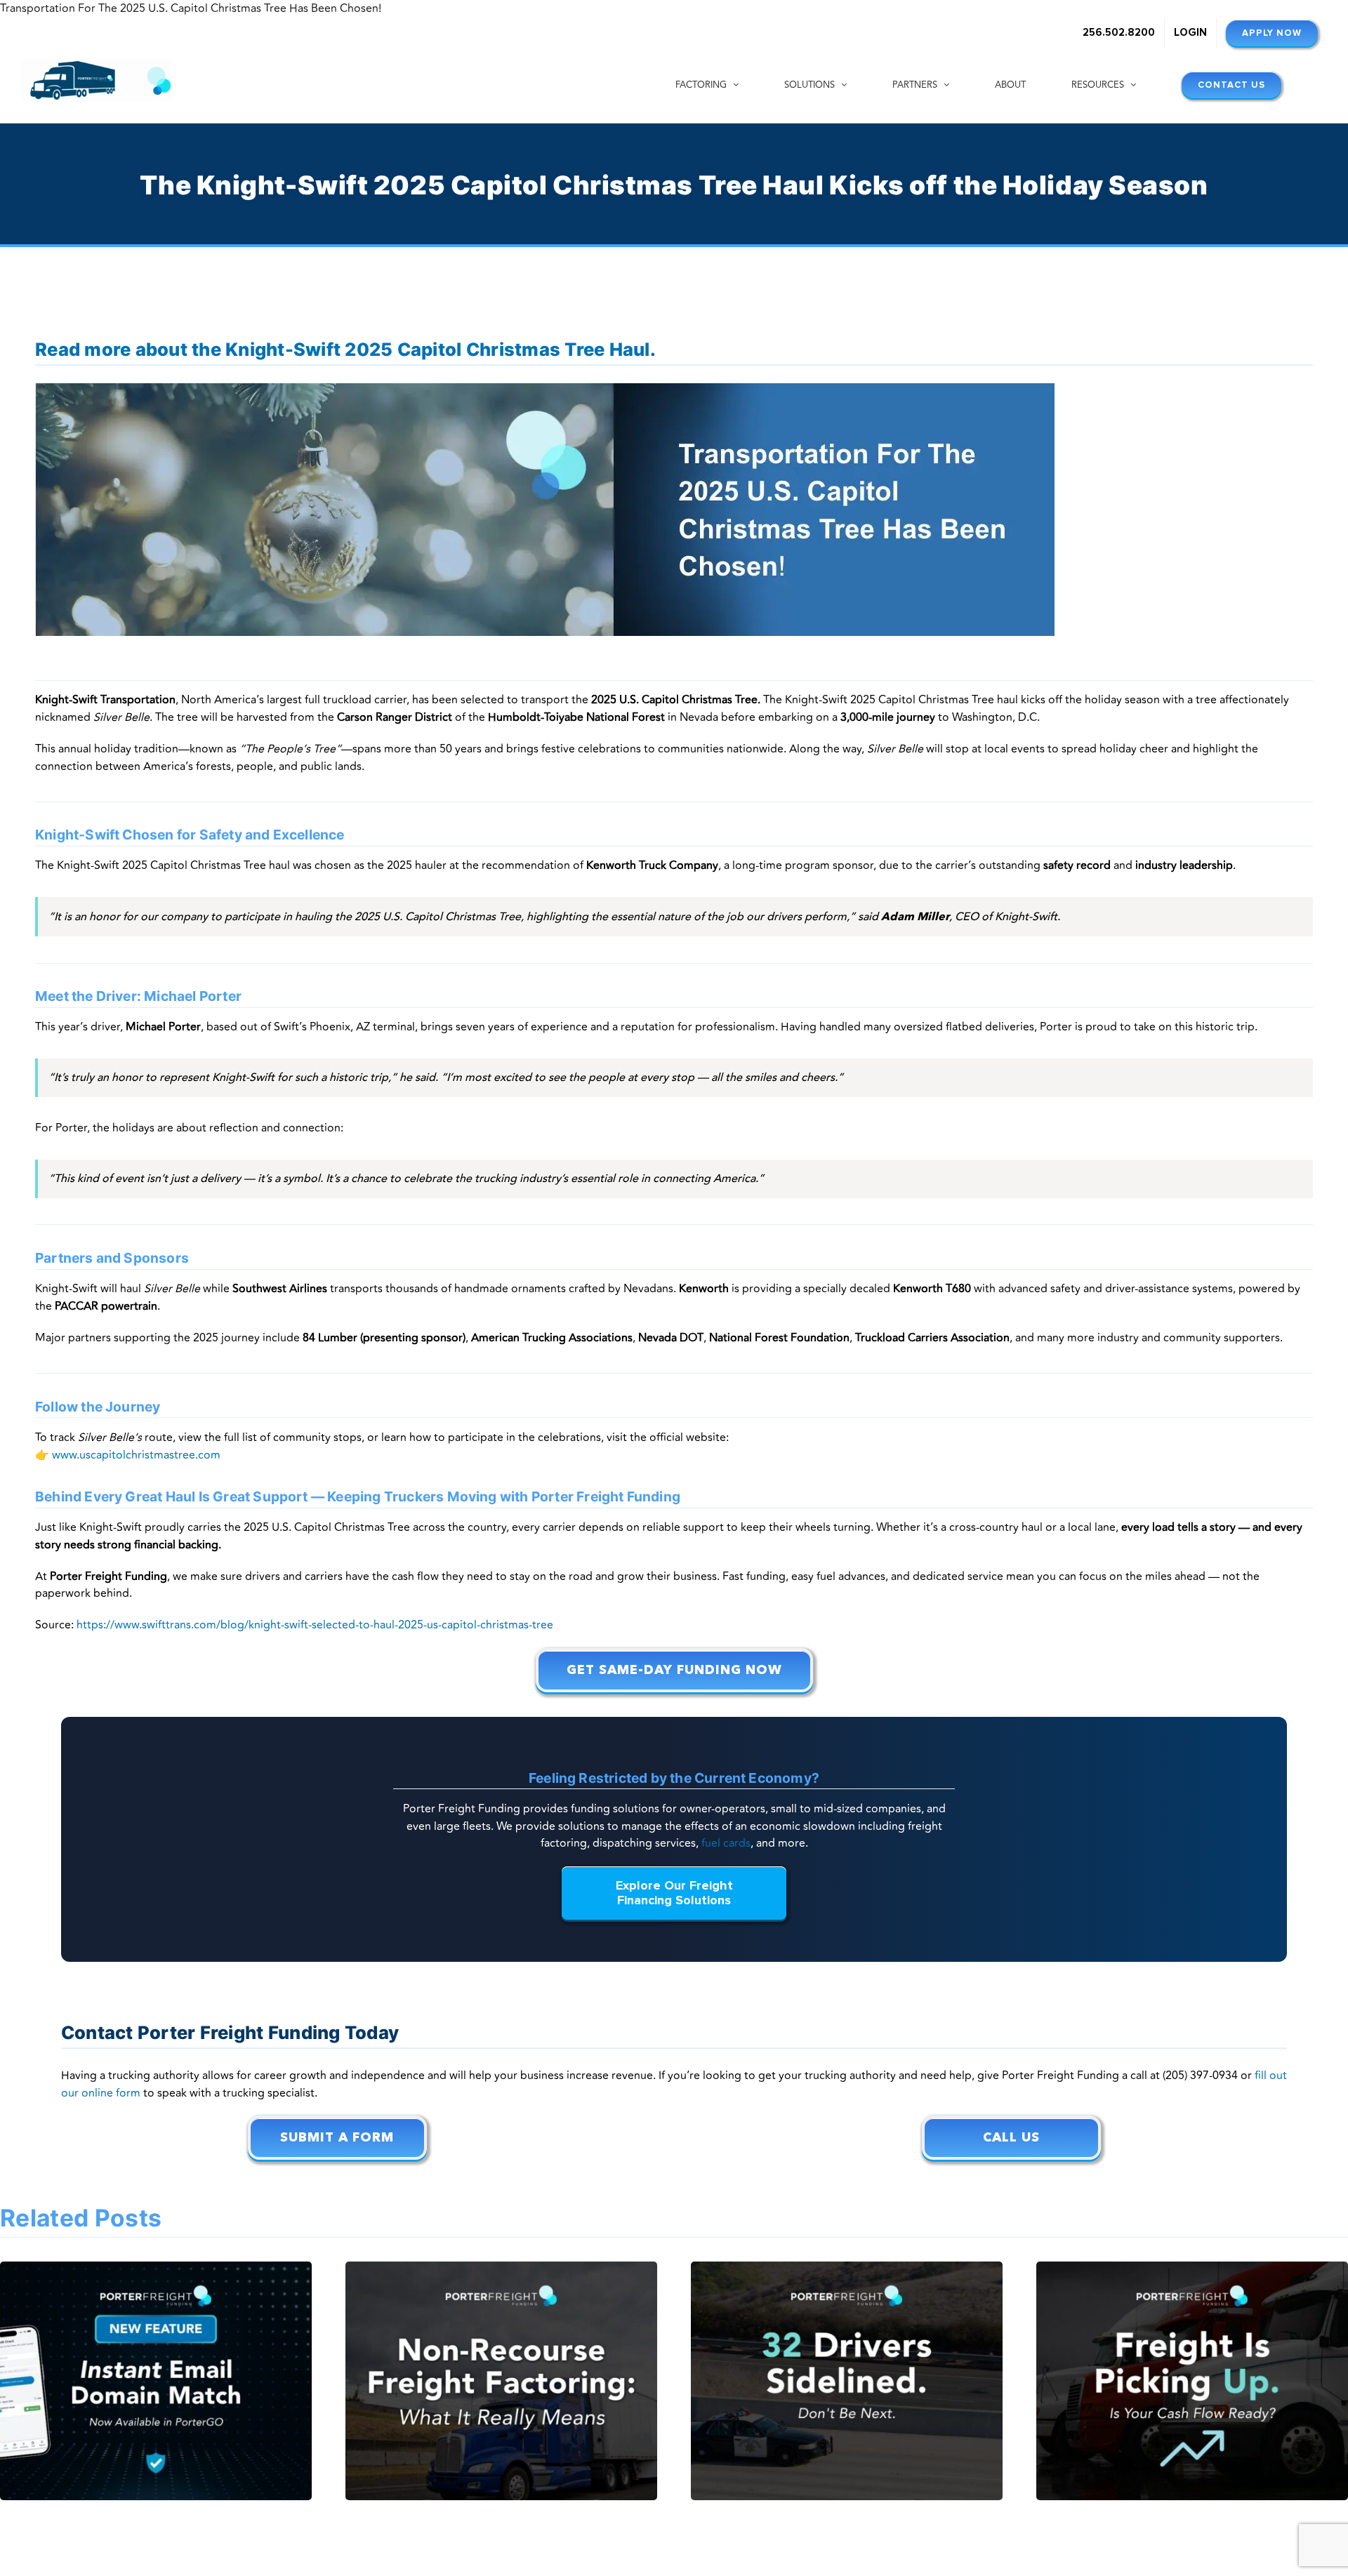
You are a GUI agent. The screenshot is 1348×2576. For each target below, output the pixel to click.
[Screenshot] (545, 389)
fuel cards (726, 1843)
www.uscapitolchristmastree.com (136, 1455)
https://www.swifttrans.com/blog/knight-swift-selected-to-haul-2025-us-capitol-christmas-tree (315, 1625)
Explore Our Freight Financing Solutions (674, 1893)
